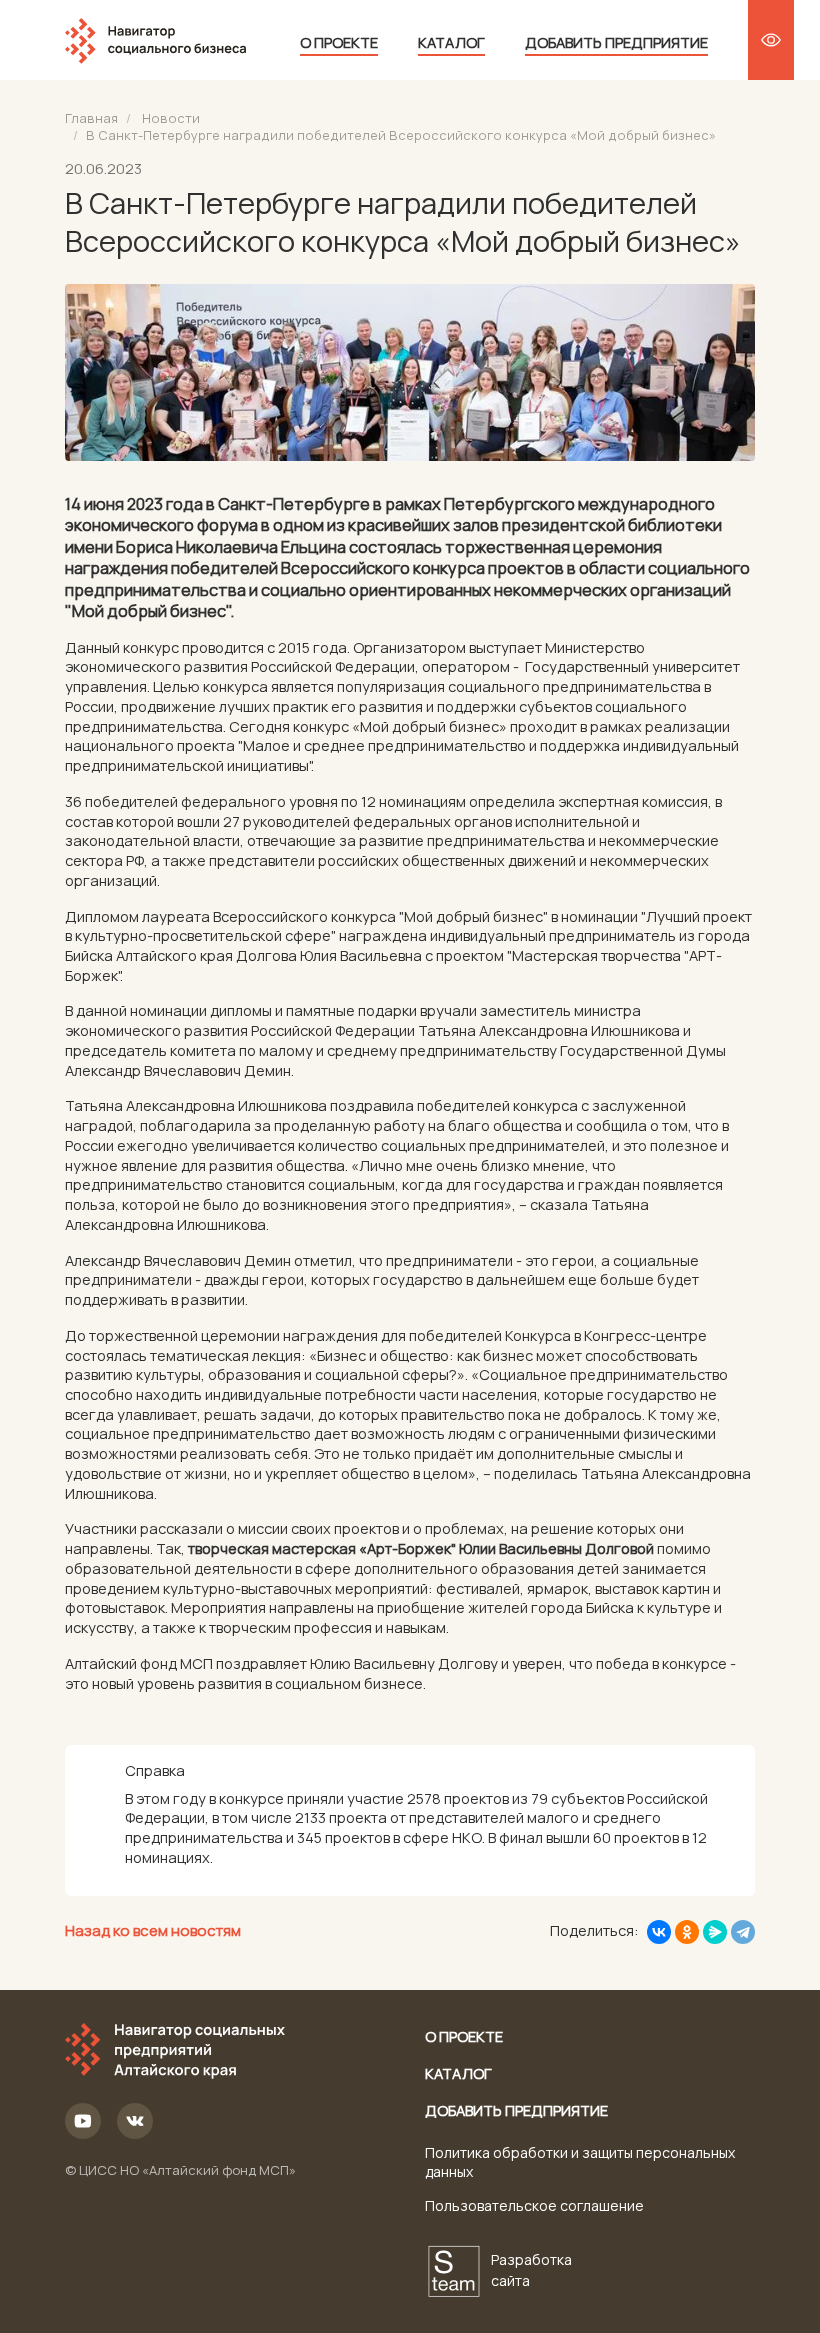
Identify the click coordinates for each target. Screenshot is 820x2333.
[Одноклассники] (687, 1932)
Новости (171, 118)
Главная (91, 118)
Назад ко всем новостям (153, 1930)
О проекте (339, 42)
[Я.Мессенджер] (715, 1932)
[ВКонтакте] (659, 1932)
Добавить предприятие (616, 42)
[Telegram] (743, 1932)
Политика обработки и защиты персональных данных (580, 2162)
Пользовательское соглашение (534, 2205)
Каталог (451, 42)
